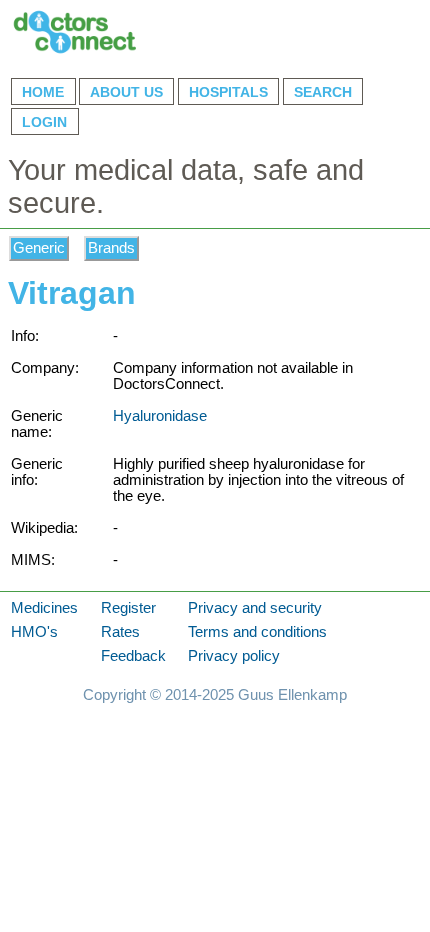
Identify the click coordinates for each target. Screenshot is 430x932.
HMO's (34, 632)
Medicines (44, 608)
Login (44, 122)
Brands (111, 249)
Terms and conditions (257, 632)
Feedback (133, 656)
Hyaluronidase (160, 416)
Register (128, 608)
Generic (39, 249)
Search (323, 92)
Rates (120, 632)
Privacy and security (255, 608)
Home (43, 92)
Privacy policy (234, 656)
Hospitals (228, 92)
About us (126, 92)
